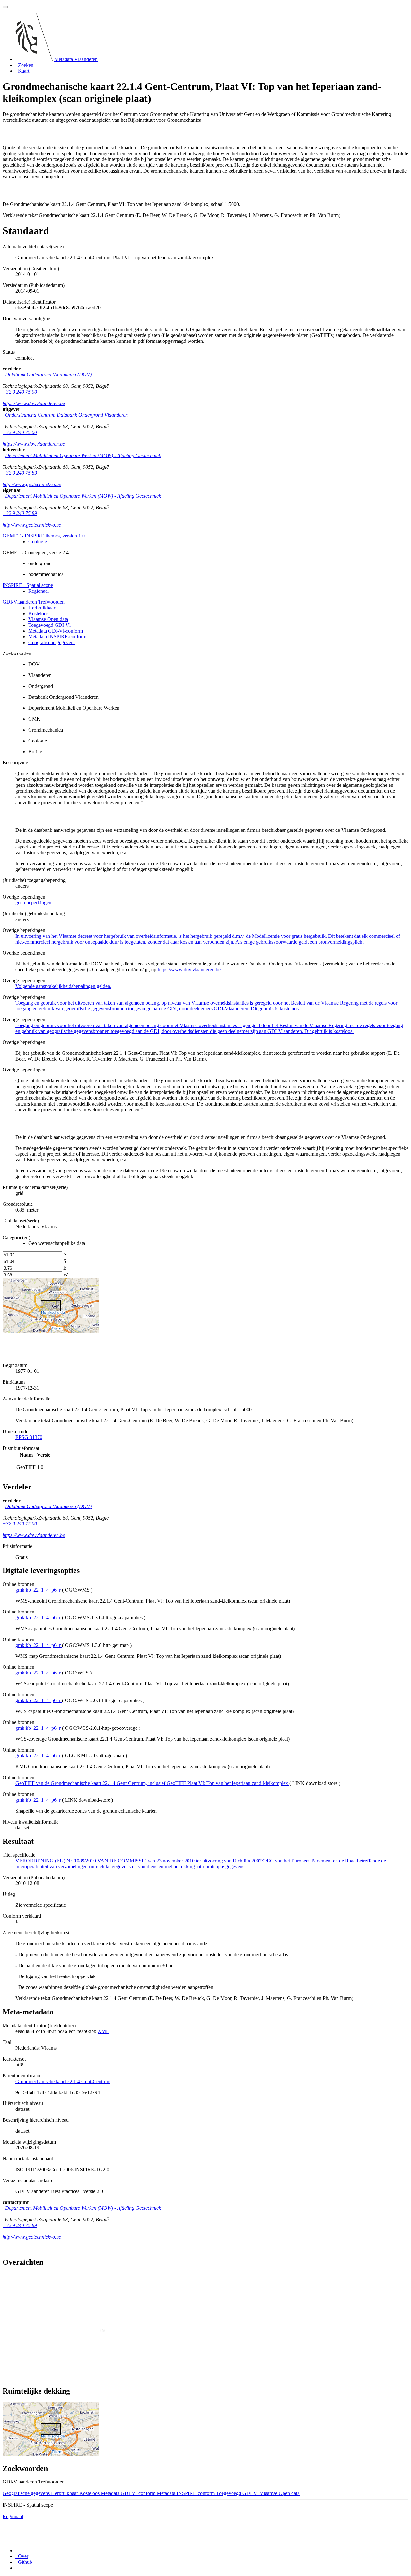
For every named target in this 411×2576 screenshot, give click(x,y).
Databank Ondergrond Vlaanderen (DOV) (48, 374)
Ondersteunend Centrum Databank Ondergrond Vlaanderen (66, 415)
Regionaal (39, 591)
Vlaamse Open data (48, 619)
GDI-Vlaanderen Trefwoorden (34, 602)
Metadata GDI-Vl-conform (56, 631)
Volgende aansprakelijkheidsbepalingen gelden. (63, 986)
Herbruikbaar (42, 608)
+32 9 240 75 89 (20, 473)
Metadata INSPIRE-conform (57, 637)
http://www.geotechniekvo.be (32, 484)
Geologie (38, 542)
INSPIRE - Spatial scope (28, 585)
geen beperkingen (33, 903)
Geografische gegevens (52, 642)
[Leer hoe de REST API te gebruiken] (16, 2568)
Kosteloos (38, 613)
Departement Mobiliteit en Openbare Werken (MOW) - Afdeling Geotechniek (83, 455)
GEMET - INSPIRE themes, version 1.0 (44, 536)
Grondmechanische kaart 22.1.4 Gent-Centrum (63, 2081)
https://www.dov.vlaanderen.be (34, 403)
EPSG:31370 (29, 1437)
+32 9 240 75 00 (20, 392)
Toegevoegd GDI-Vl (49, 625)
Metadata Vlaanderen (76, 59)
